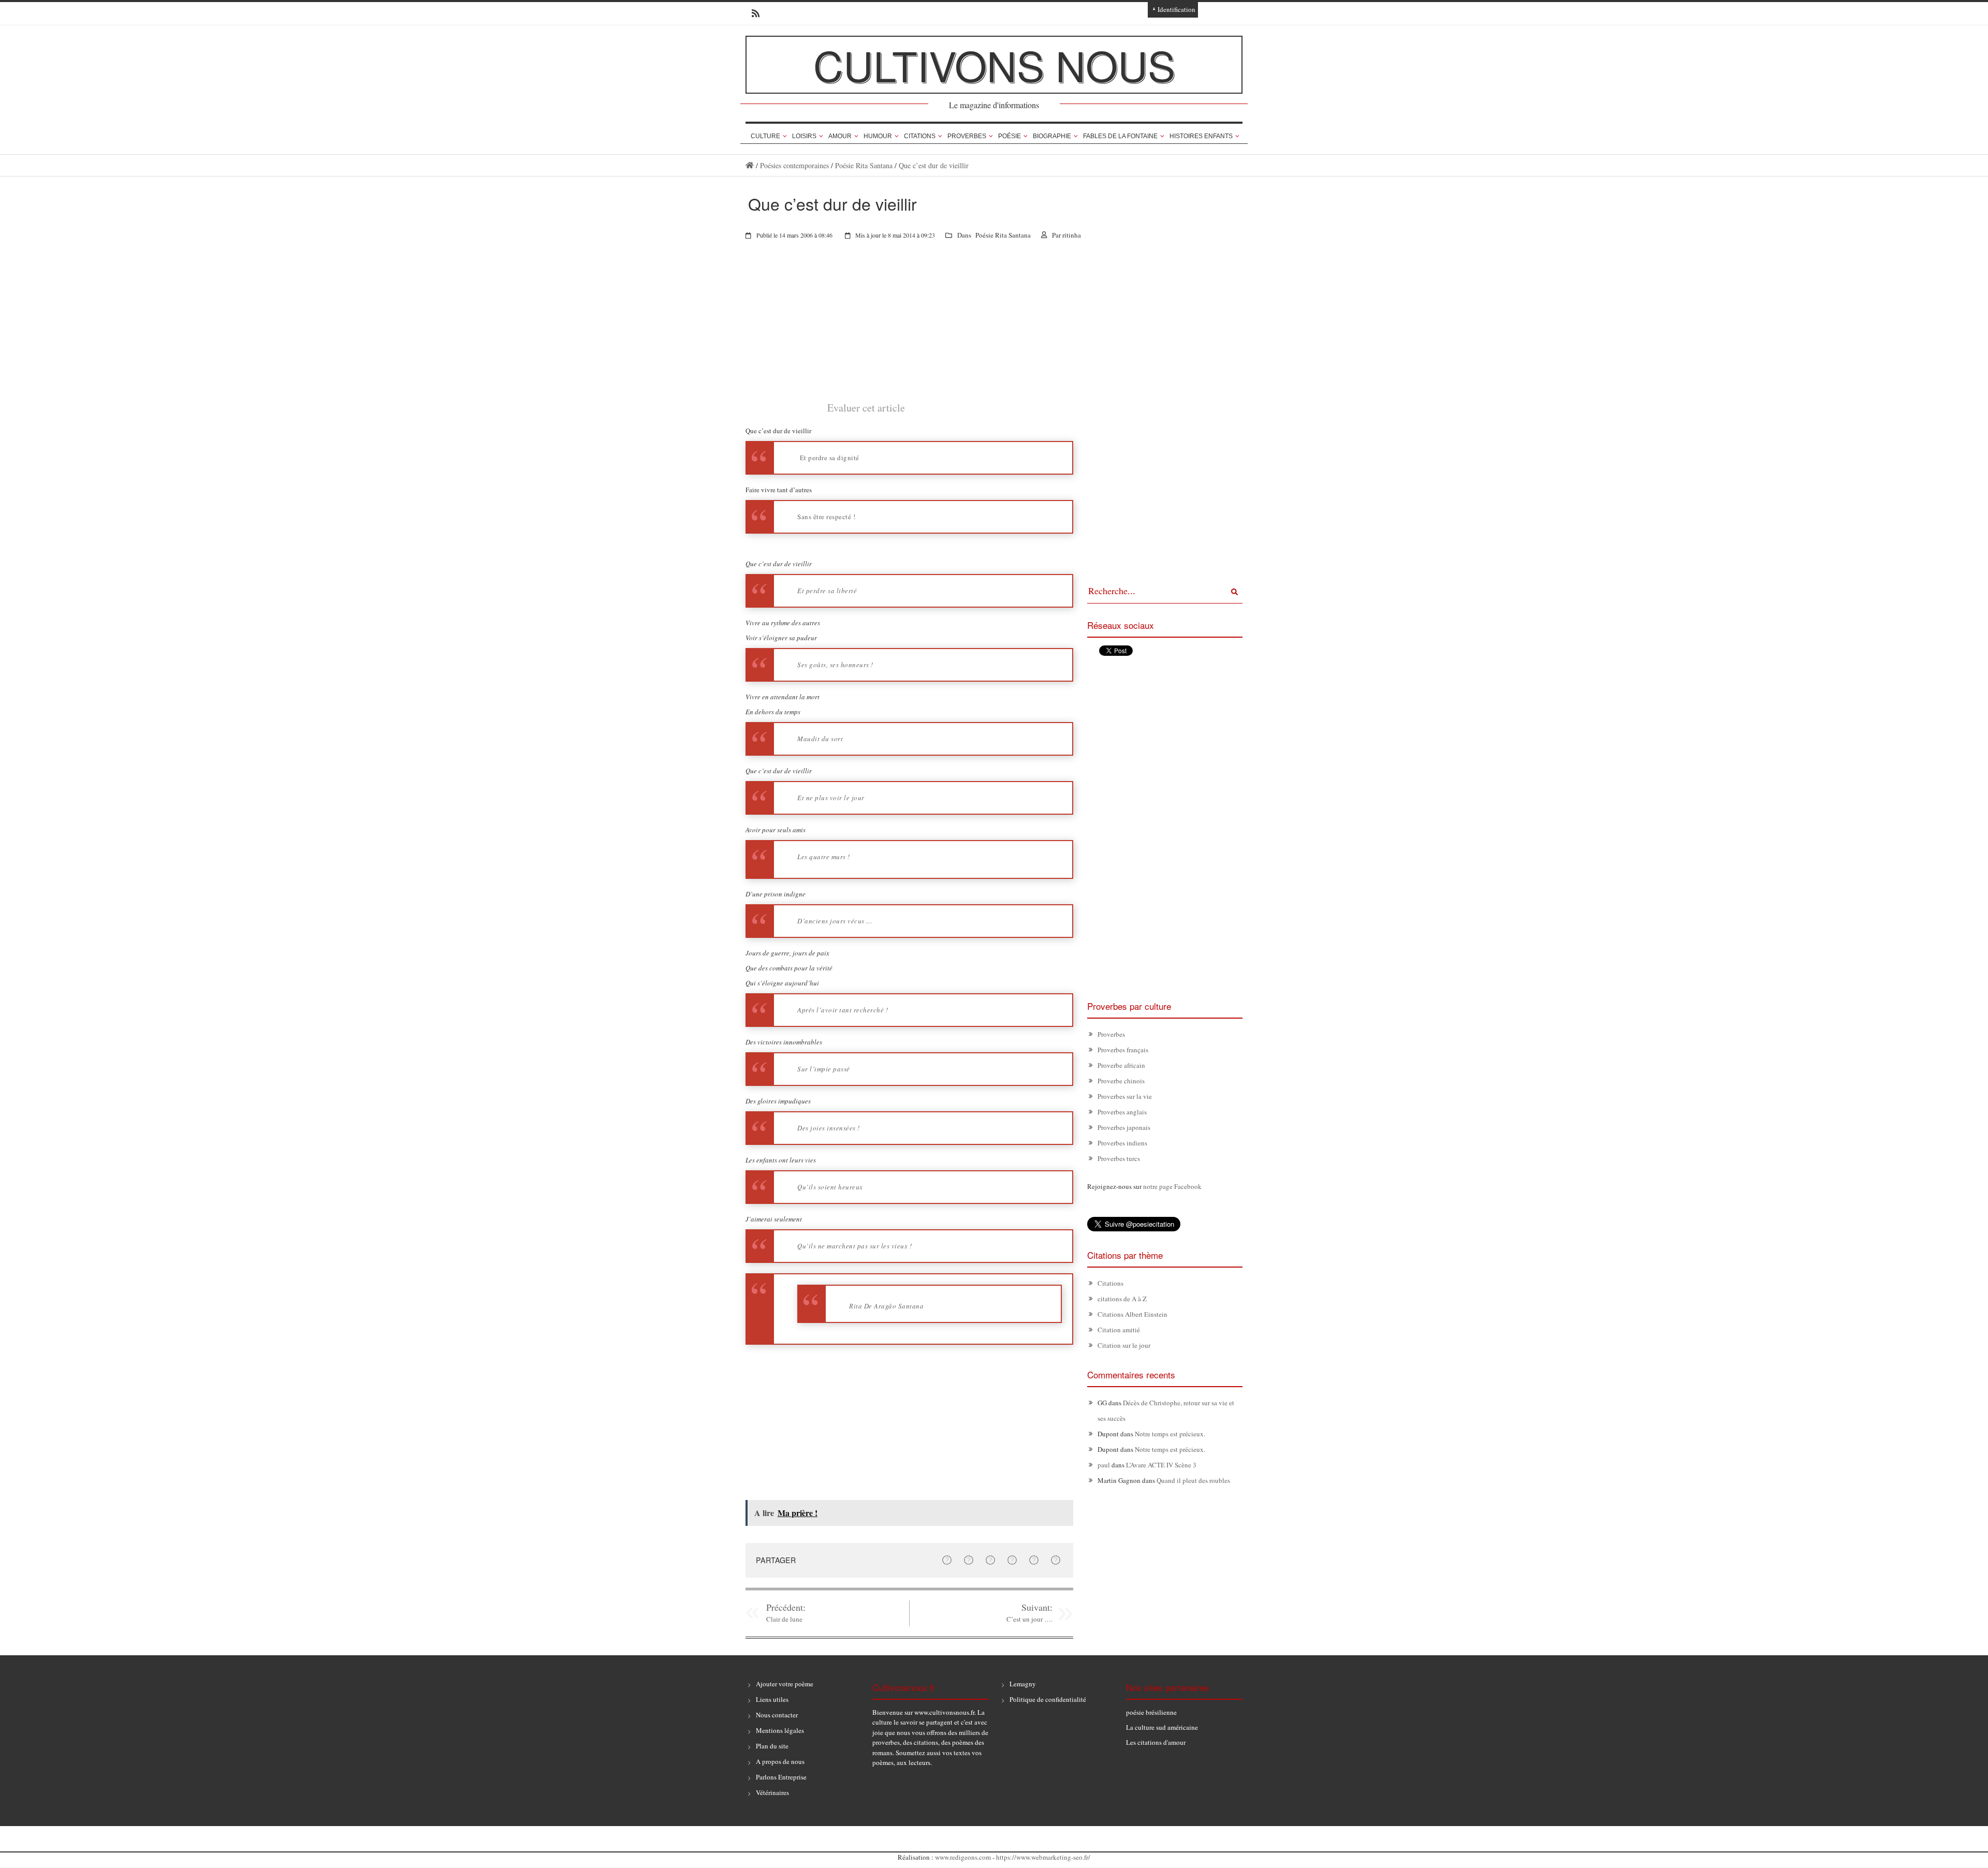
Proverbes (967, 136)
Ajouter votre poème (785, 1684)
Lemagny (1023, 1684)
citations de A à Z (1122, 1299)
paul (1104, 1465)
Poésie (1010, 136)
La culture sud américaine (1162, 1727)
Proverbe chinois (1121, 1081)
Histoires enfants (1201, 136)
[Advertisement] (909, 328)
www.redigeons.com (963, 1857)
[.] (750, 165)
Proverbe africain (1121, 1065)
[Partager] (947, 1560)
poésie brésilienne (1151, 1712)
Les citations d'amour (1156, 1742)
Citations (920, 136)
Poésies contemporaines (794, 165)
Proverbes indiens (1122, 1143)
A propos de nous (780, 1761)
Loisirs (804, 136)
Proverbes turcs (1119, 1158)
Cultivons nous (994, 64)
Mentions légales (780, 1730)
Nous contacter (777, 1715)
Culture (765, 136)
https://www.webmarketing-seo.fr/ (1043, 1857)
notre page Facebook (1172, 1186)
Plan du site (772, 1746)
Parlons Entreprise (781, 1777)
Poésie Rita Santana (864, 165)
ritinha (1072, 235)
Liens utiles (772, 1699)
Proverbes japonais (1124, 1127)
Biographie (1052, 136)
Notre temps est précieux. (1170, 1434)
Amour (840, 136)
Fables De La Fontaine (1120, 136)
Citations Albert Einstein (1132, 1314)
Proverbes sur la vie (1125, 1096)
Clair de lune (784, 1619)
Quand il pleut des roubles (1193, 1480)
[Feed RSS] (752, 13)
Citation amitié (1119, 1330)
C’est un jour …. (1029, 1619)
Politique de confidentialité (1048, 1699)
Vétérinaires (772, 1792)
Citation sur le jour (1124, 1345)
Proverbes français (1123, 1050)
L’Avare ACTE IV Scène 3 (1161, 1465)
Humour (878, 136)
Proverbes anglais (1122, 1112)
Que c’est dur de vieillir (934, 165)
